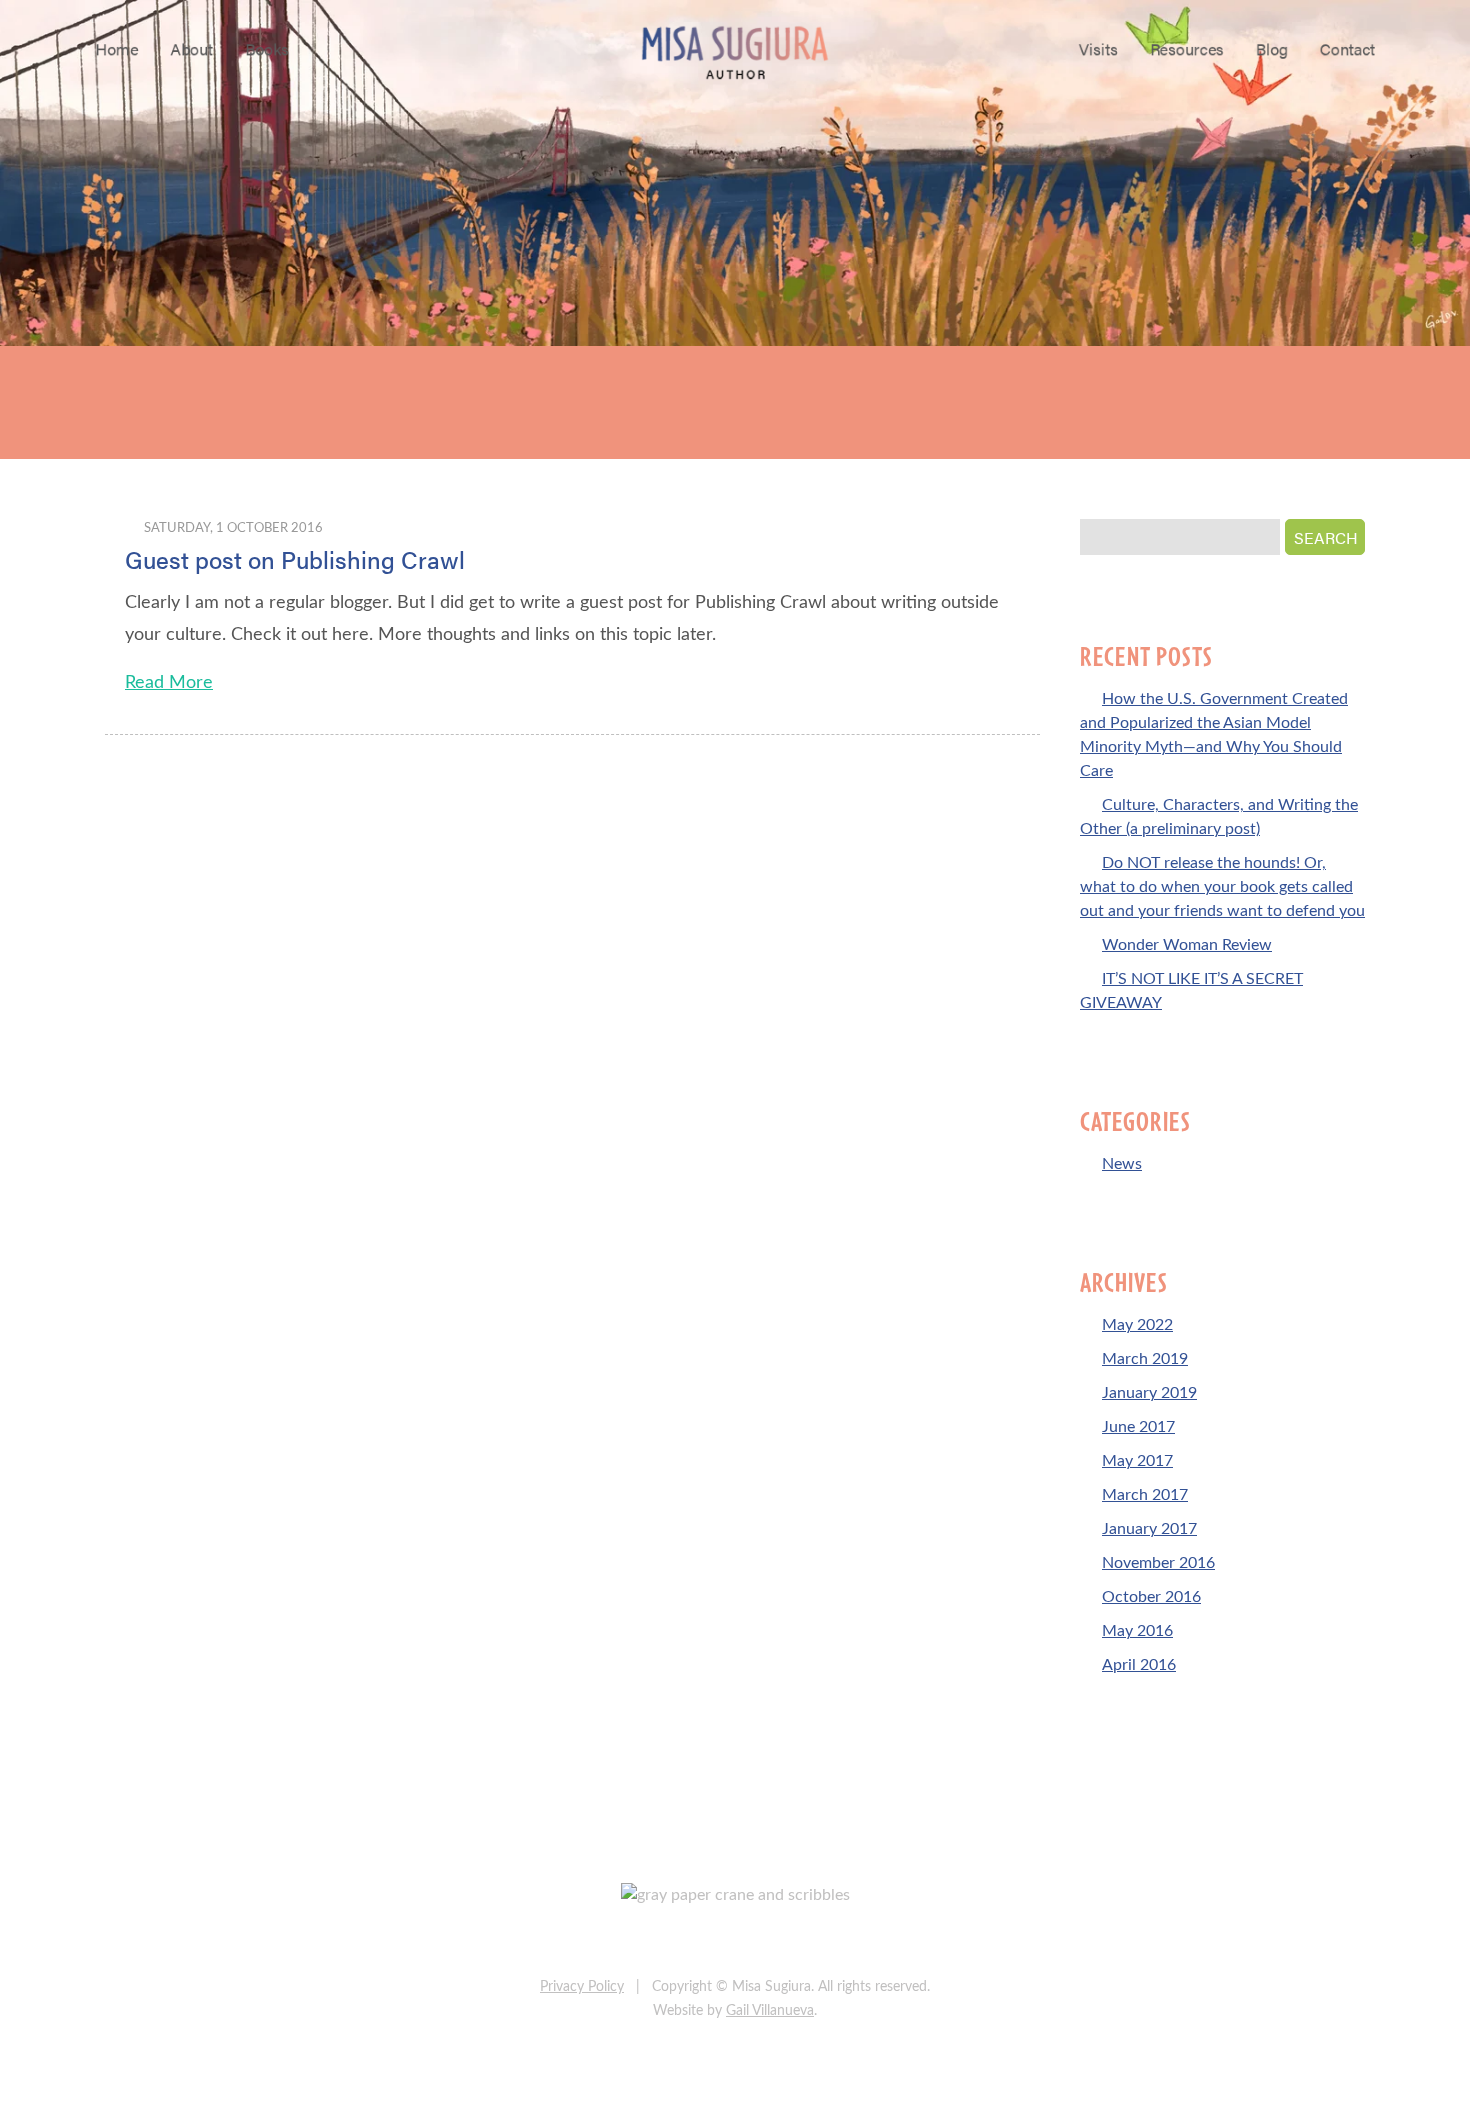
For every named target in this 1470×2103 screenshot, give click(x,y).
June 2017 (1138, 1427)
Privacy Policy (582, 1987)
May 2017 (1137, 1461)
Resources (1187, 48)
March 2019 (1145, 1359)
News (1122, 1164)
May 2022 (1137, 1325)
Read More (169, 683)
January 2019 (1149, 1393)
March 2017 (1145, 1495)
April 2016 (1139, 1665)
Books (267, 48)
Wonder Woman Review (1187, 945)
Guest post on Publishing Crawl (295, 559)
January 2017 (1149, 1529)
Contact (1347, 48)
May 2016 (1137, 1631)
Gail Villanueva (770, 2011)
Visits (1098, 48)
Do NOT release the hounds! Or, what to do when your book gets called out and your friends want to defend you (1222, 887)
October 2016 (1151, 1597)
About (191, 48)
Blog (1272, 48)
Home (116, 48)
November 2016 (1158, 1563)
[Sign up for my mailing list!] (799, 1942)
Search (1326, 537)
